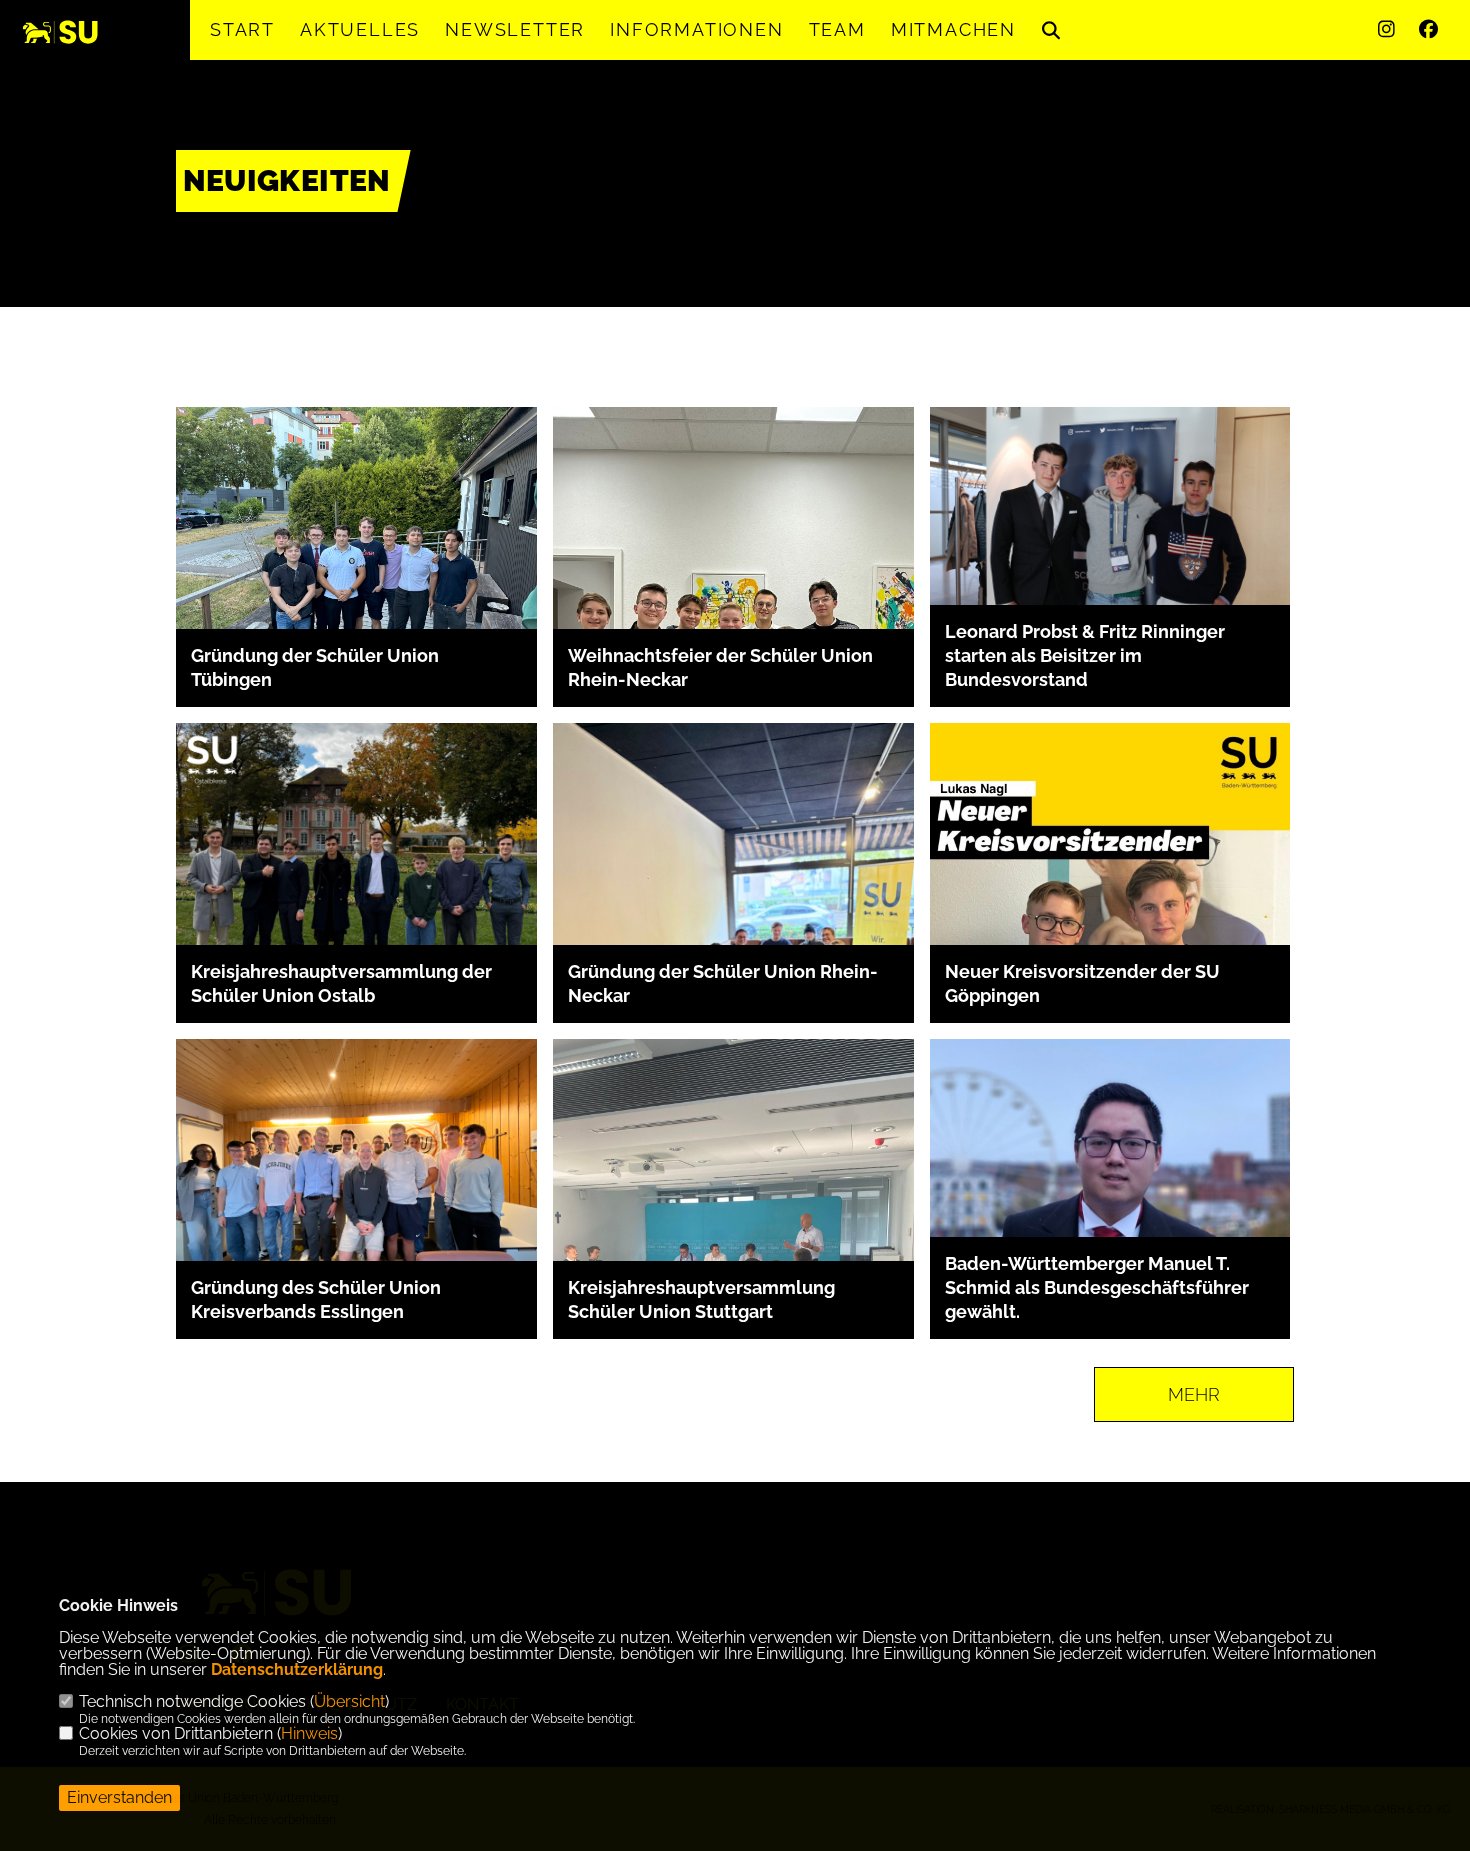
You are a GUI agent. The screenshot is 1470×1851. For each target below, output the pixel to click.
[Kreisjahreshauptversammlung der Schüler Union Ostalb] (356, 903)
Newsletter (515, 30)
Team (837, 30)
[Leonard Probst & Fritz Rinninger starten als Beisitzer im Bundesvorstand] (1110, 527)
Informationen (696, 30)
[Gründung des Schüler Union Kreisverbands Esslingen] (356, 1174)
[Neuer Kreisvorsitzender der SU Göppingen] (1110, 901)
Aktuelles (360, 30)
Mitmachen (953, 30)
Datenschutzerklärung (297, 1669)
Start (242, 30)
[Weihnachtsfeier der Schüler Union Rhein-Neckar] (733, 627)
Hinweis (309, 1733)
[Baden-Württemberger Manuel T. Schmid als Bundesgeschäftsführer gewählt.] (1110, 1219)
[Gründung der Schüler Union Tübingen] (356, 542)
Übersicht (349, 1701)
